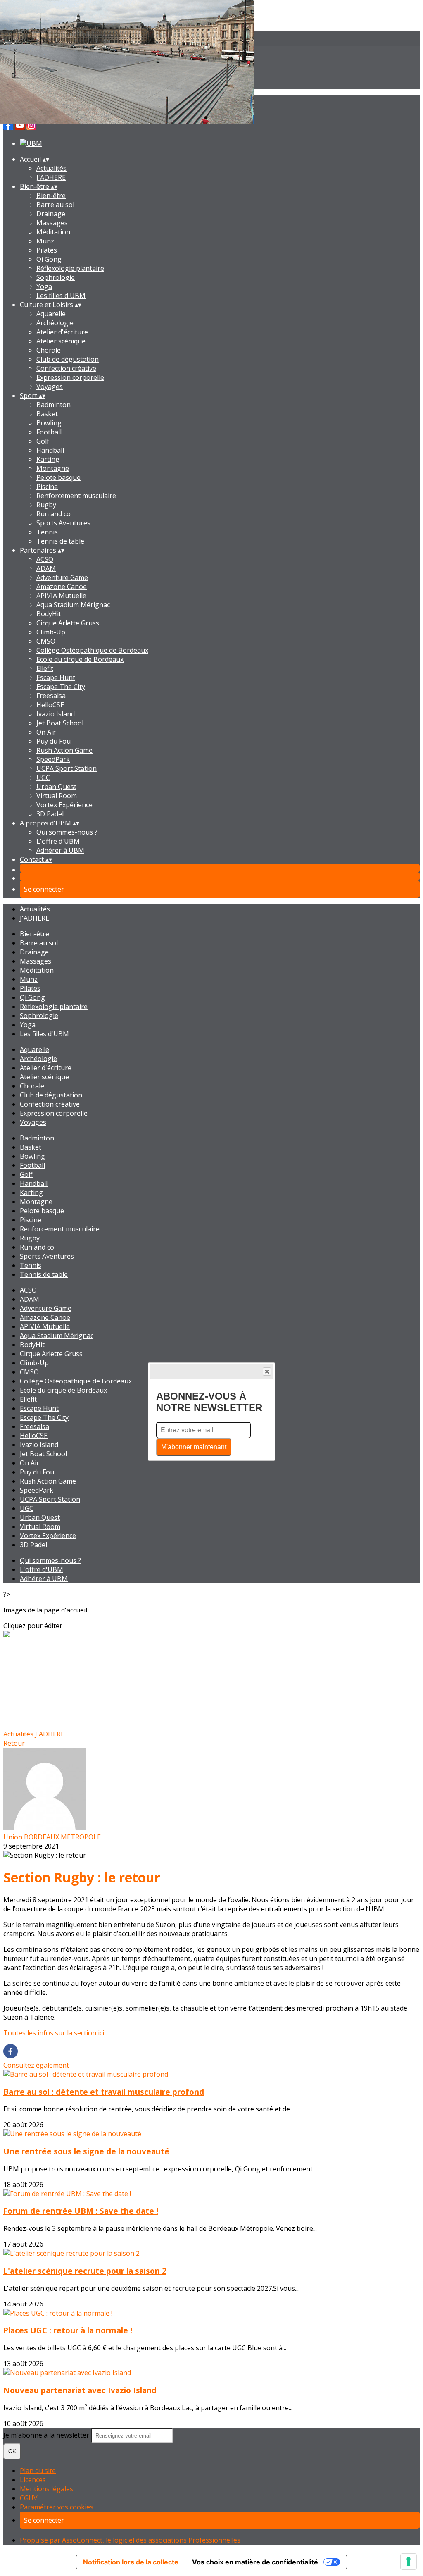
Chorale (49, 350)
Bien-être (51, 196)
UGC (43, 778)
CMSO (46, 641)
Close (267, 1371)
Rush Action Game (64, 750)
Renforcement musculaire (76, 496)
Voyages (50, 386)
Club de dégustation (68, 359)
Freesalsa (51, 696)
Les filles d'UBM (61, 296)
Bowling (49, 423)
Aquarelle (51, 314)
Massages (52, 223)
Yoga (44, 286)
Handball (50, 450)
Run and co (53, 514)
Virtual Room (57, 796)
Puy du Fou (53, 741)
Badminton (53, 405)
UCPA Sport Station (67, 768)
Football (49, 432)
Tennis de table (60, 541)
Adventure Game (62, 577)
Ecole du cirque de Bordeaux (80, 659)
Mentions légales (46, 2489)
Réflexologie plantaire (70, 268)
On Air (46, 732)
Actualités (51, 168)
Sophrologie (56, 277)
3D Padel (50, 814)
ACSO (45, 559)
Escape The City (61, 687)
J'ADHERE (51, 177)
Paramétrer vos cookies (57, 2507)
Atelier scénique (61, 341)
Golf (43, 441)
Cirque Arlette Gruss (68, 623)
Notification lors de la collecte (131, 2562)
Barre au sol (55, 205)
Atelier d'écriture (62, 332)
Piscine (47, 487)
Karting (48, 459)
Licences (33, 2480)
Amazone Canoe (62, 587)
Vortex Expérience (64, 805)
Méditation (53, 232)
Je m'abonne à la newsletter (47, 2435)
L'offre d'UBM (58, 841)
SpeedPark (53, 759)
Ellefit (45, 668)
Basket (47, 414)
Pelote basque (58, 477)
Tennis (47, 532)
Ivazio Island (56, 714)
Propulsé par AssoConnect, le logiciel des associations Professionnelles (130, 2540)
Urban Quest (56, 787)
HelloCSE (50, 705)
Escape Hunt (56, 677)
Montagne (53, 468)
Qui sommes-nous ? (67, 832)
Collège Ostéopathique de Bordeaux (92, 650)
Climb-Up (51, 632)
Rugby (46, 505)
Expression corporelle (70, 377)
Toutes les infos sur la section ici (54, 2033)
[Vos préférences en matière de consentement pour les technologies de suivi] (409, 2562)
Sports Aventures (63, 523)
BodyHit (49, 614)
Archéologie (55, 323)
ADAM (46, 568)
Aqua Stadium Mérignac (73, 605)
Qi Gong (49, 259)
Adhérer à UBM (60, 850)
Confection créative (66, 368)
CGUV (29, 2498)
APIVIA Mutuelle (61, 596)
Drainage (51, 214)
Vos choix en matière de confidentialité (255, 2562)
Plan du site (38, 2471)
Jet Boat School (60, 723)
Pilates (47, 250)
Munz (45, 241)
